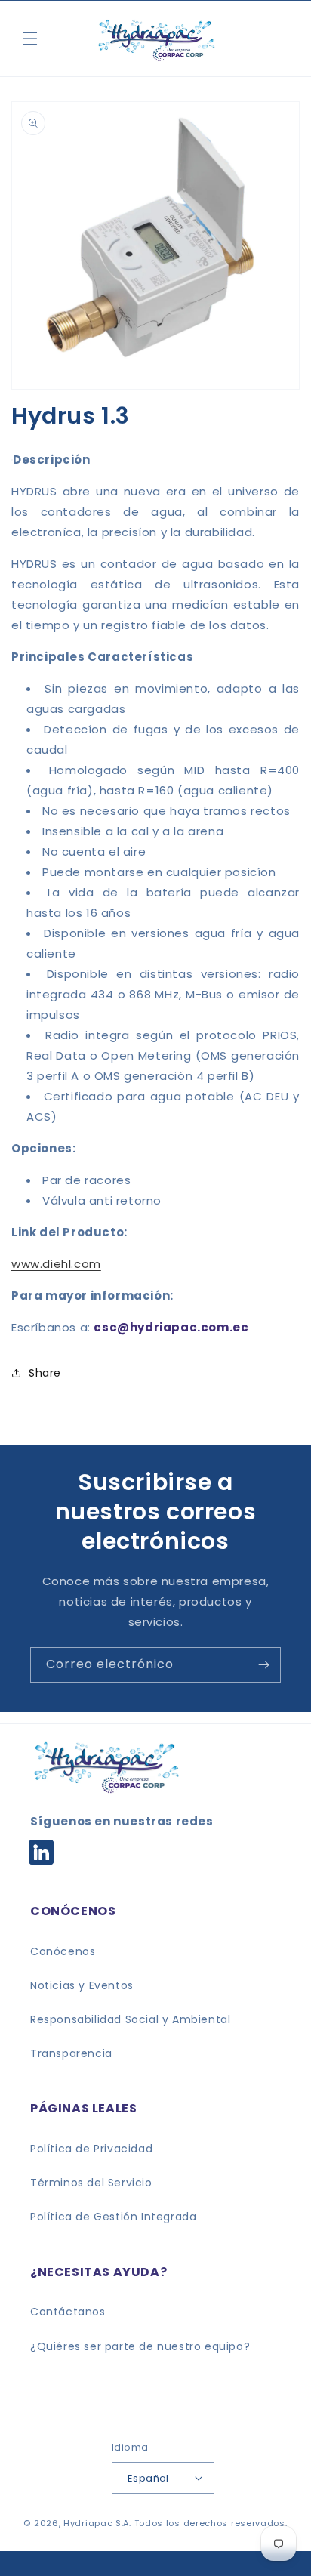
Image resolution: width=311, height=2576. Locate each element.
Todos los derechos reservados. (211, 2523)
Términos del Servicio (91, 2183)
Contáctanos (68, 2312)
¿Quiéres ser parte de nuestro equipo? (140, 2346)
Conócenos (63, 1951)
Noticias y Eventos (82, 1985)
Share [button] (45, 1373)
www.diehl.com (56, 1264)
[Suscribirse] (263, 1665)
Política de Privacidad (91, 2149)
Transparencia (71, 2053)
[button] (30, 39)
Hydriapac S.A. (97, 2523)
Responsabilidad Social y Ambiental (130, 2019)
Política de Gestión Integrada (113, 2217)
